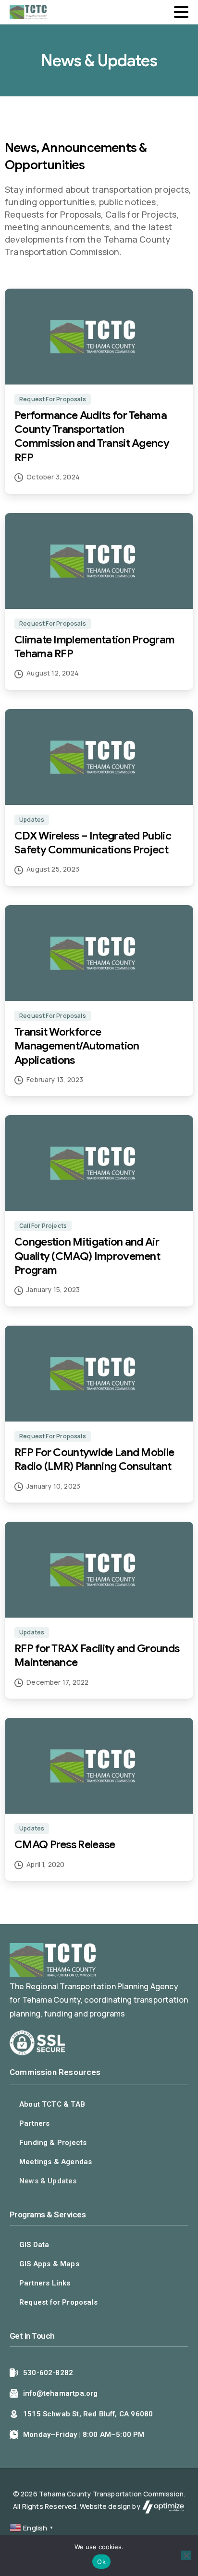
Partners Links (45, 2283)
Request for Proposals (58, 2302)
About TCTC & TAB (52, 2104)
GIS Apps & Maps (49, 2264)
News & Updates (48, 2181)
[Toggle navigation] (181, 12)
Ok (101, 2562)
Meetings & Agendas (56, 2162)
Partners (34, 2123)
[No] (186, 2555)
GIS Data (34, 2245)
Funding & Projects (53, 2143)
